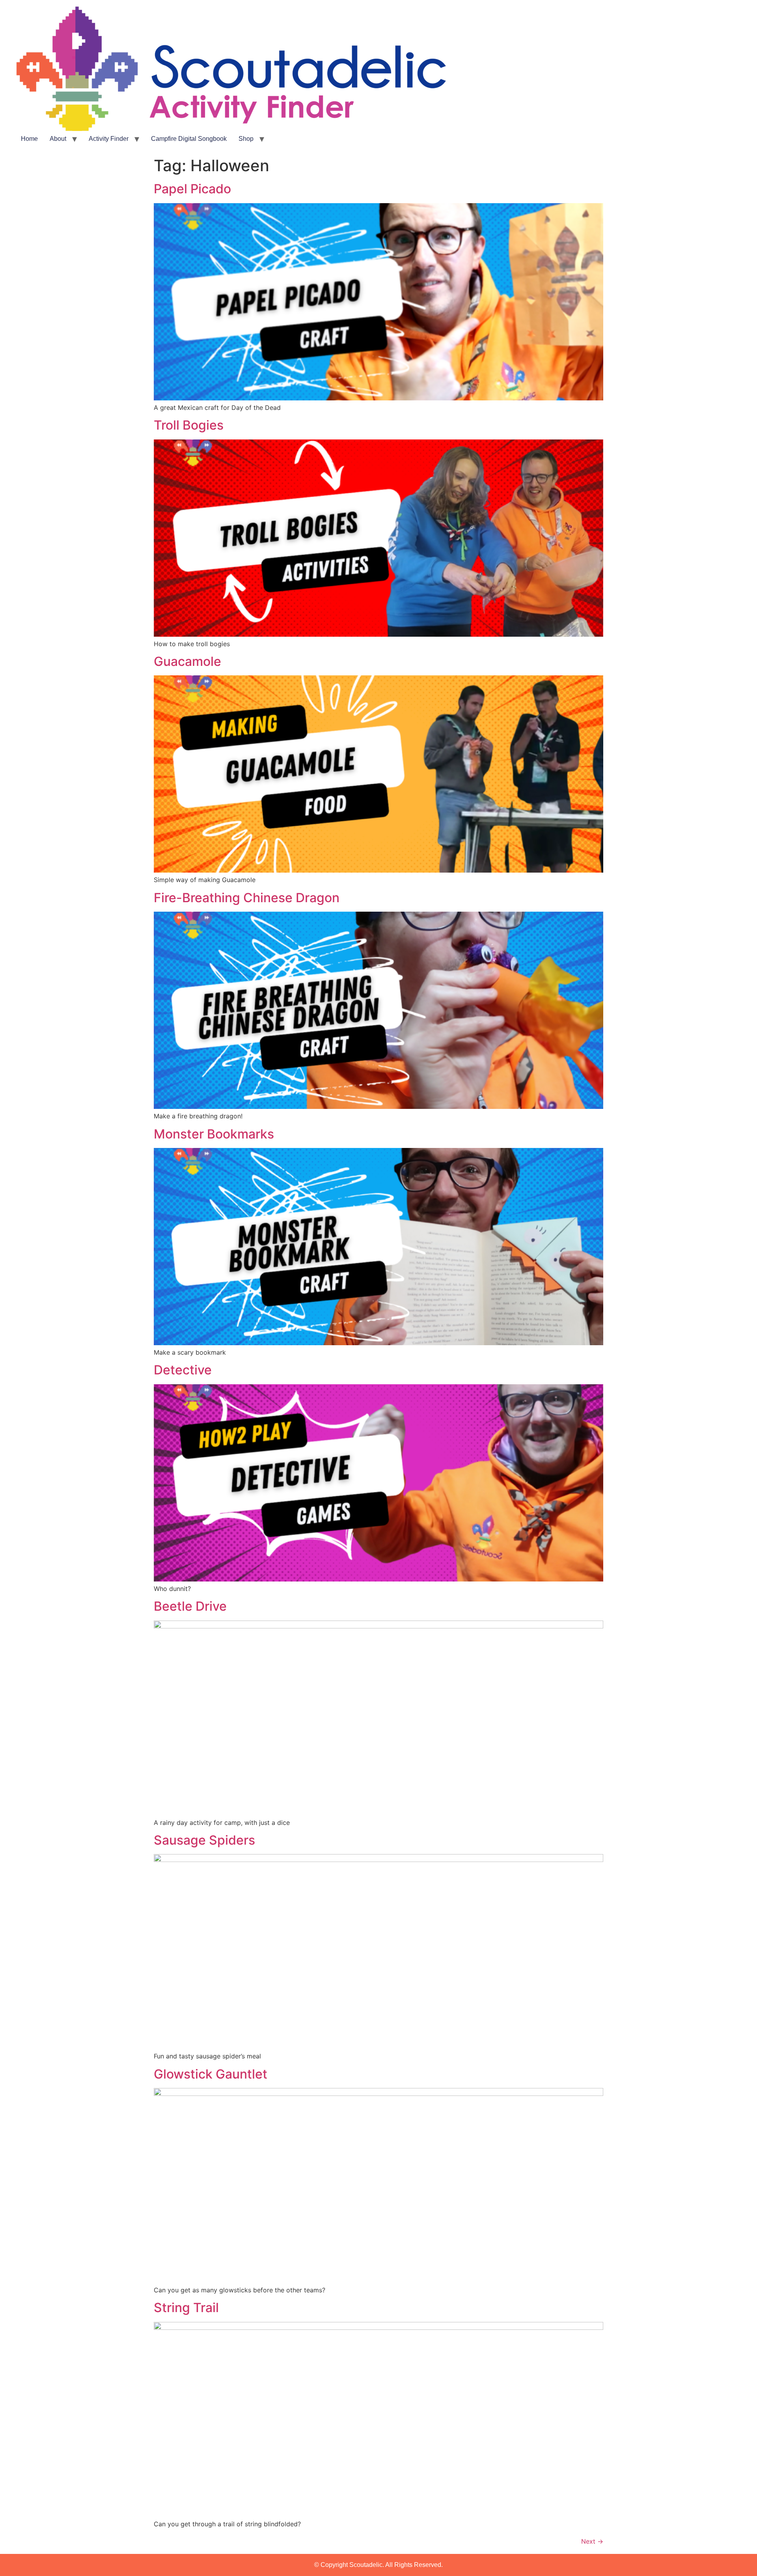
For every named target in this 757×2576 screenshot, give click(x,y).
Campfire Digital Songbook (189, 139)
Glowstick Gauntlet (211, 2074)
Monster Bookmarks (214, 1134)
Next (592, 2541)
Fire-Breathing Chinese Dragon (247, 898)
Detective (183, 1370)
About (58, 139)
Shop (246, 139)
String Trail (186, 2308)
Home (29, 139)
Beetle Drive (190, 1606)
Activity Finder (109, 139)
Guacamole (187, 661)
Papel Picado (192, 189)
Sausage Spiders (204, 1840)
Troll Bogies (189, 425)
